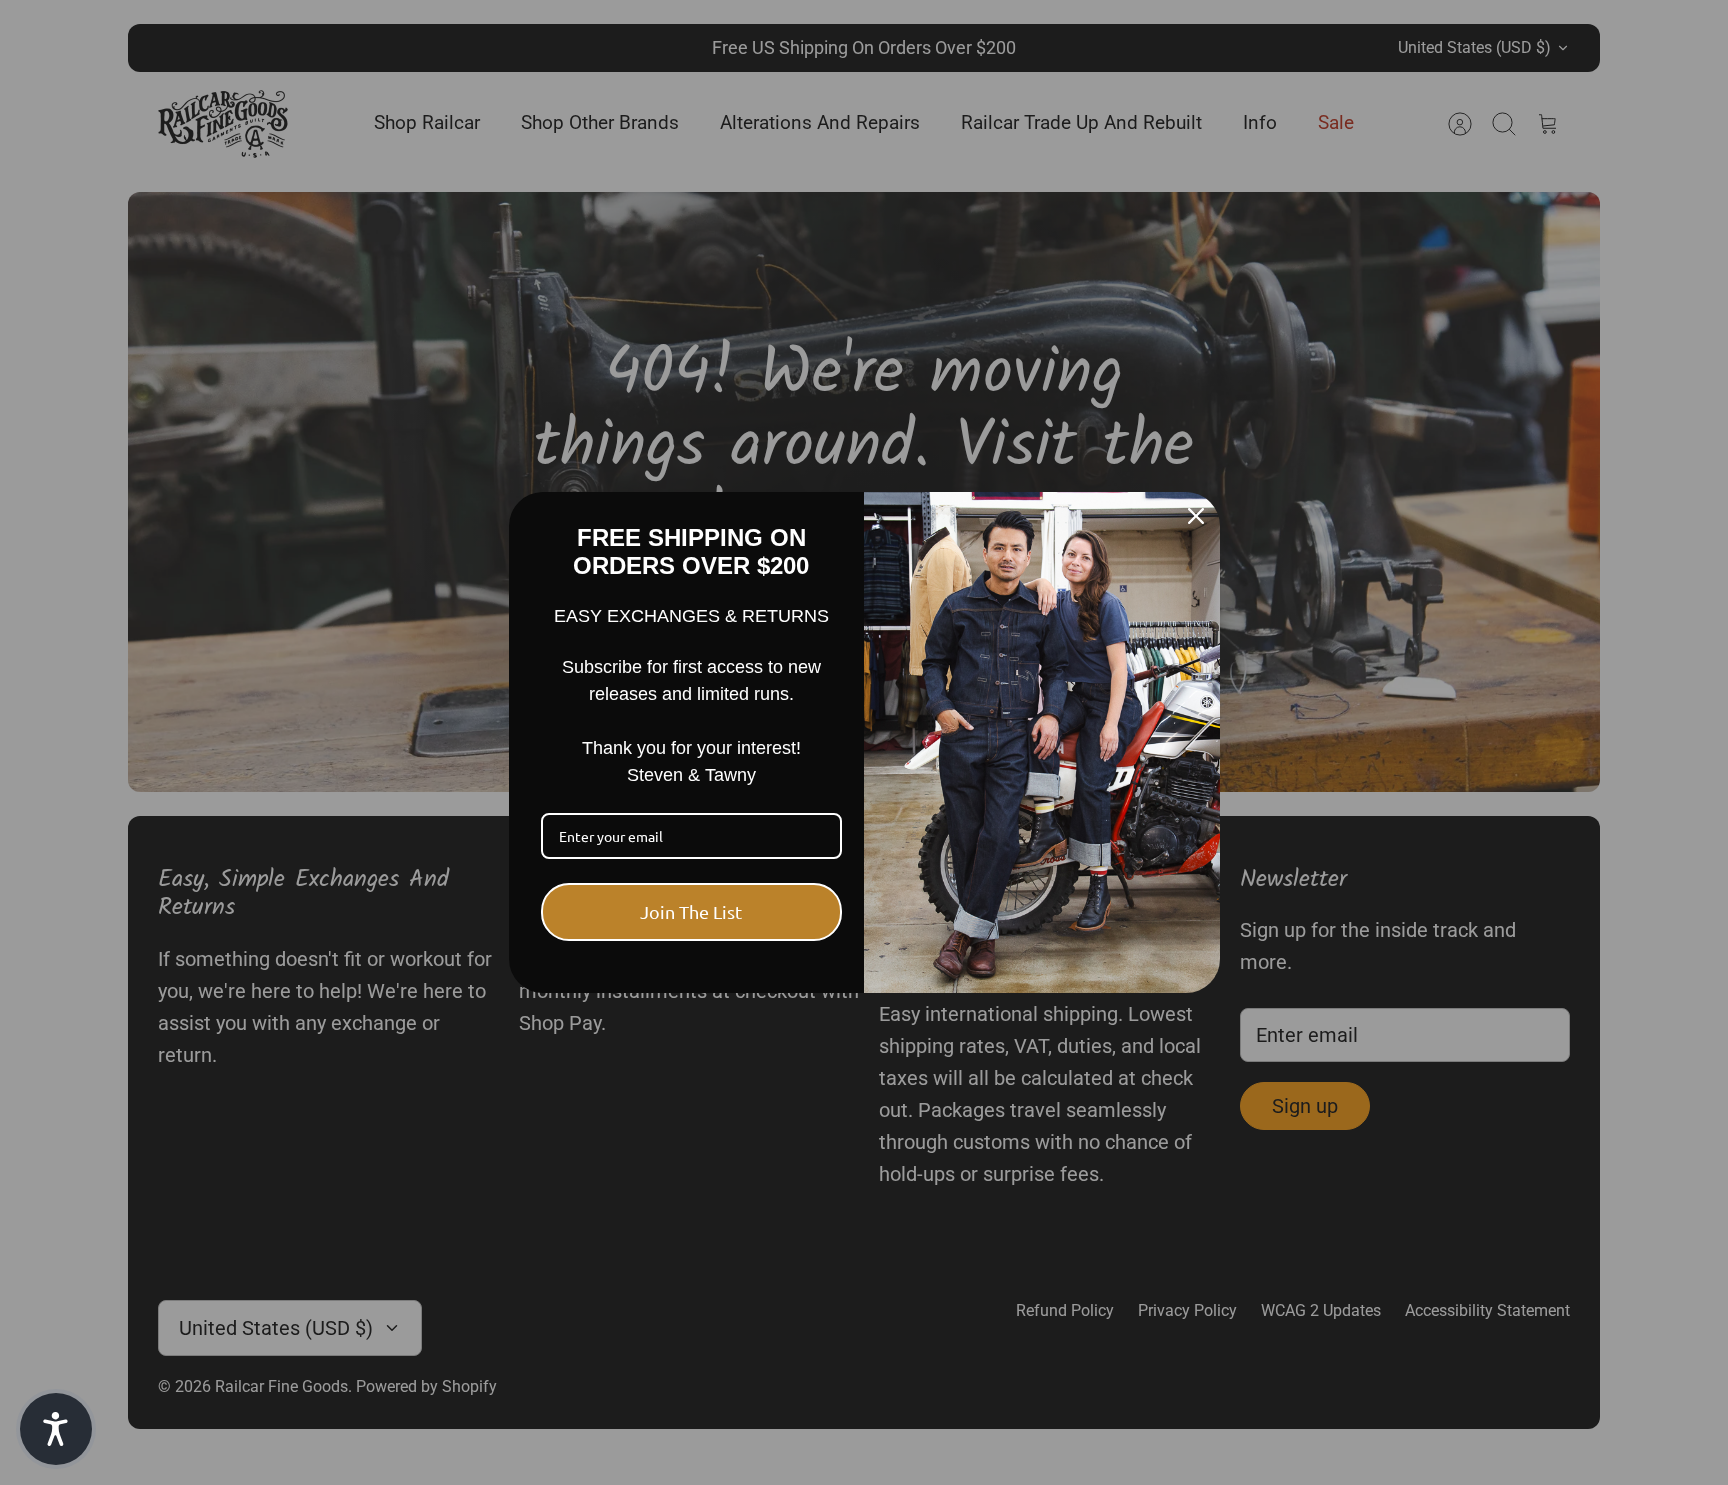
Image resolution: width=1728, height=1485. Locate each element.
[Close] (1196, 516)
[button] (56, 1429)
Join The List (691, 911)
